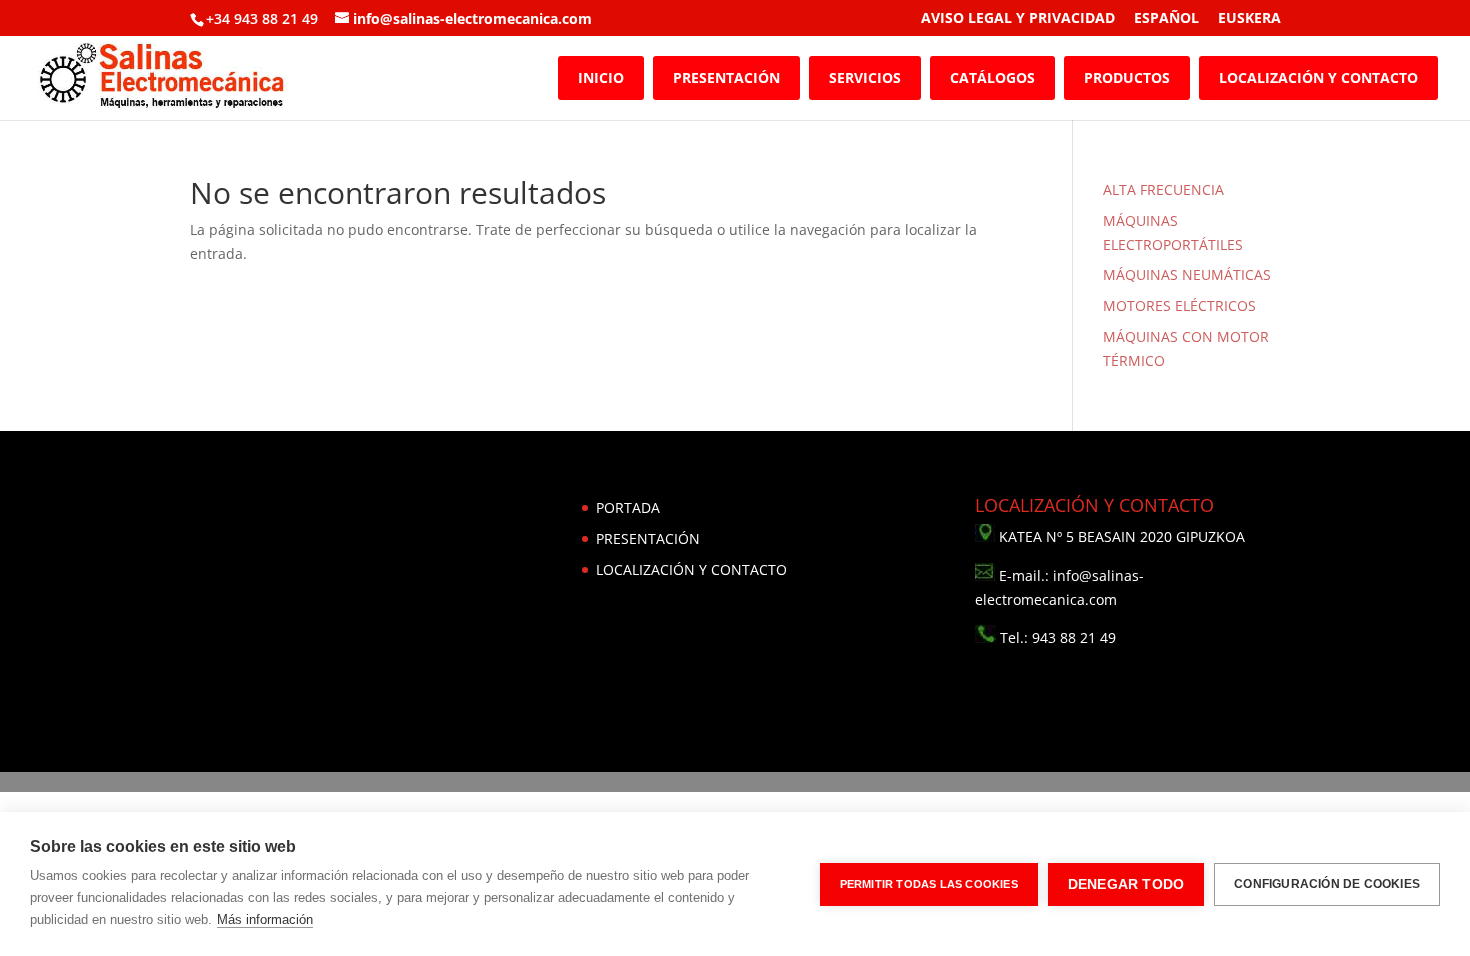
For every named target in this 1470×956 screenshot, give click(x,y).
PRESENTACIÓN (726, 77)
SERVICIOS (865, 77)
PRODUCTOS (1127, 77)
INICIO (601, 77)
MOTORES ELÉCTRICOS (1179, 305)
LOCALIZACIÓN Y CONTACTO (1318, 77)
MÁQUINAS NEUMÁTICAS (1187, 274)
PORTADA (628, 507)
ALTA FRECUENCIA (1163, 189)
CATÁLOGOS (992, 77)
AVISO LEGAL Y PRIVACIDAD (1018, 19)
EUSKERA (1249, 19)
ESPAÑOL (1166, 19)
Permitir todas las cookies (929, 884)
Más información (265, 919)
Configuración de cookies (1327, 884)
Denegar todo (1126, 884)
